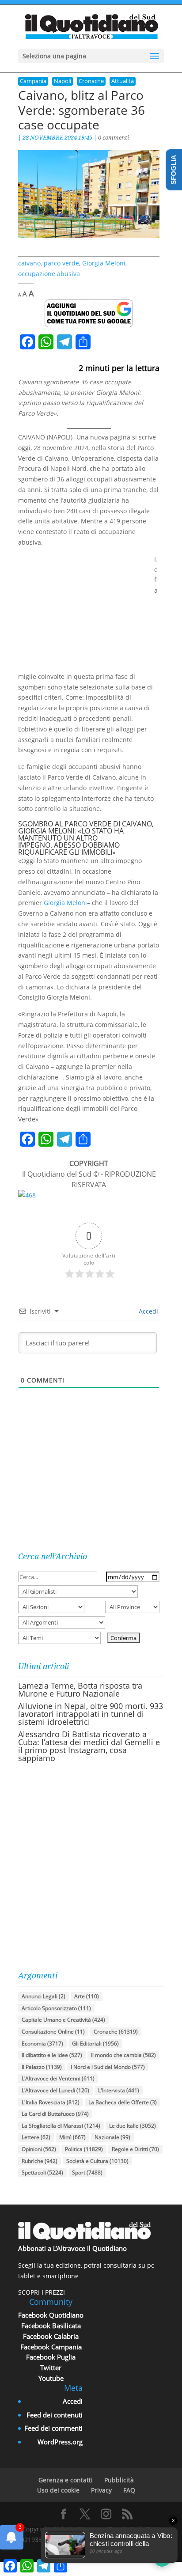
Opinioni (39, 2149)
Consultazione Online (53, 2032)
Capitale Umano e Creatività (63, 2020)
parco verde (61, 263)
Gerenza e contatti (66, 2480)
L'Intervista (119, 2090)
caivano (29, 263)
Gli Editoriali (95, 2044)
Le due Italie (133, 2126)
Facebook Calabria (51, 2336)
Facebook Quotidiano (51, 2315)
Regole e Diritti (135, 2149)
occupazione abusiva (49, 274)
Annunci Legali (44, 1996)
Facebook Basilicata (51, 2326)
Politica (84, 2149)
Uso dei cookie (58, 2490)
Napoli (63, 81)
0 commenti (114, 137)
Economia (42, 2044)
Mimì (72, 2137)
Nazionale (112, 2137)
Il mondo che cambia (123, 2055)
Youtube (51, 2378)
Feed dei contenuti (55, 2415)
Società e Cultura (97, 2161)
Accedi (148, 1311)
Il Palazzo (42, 2067)
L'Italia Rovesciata (51, 2102)
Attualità (123, 81)
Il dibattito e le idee (52, 2055)
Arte (87, 1996)
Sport (87, 2173)
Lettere (36, 2137)
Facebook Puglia (51, 2357)
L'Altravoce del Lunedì (55, 2090)
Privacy (101, 2490)
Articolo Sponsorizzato (56, 2008)
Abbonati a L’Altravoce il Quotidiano (72, 2248)
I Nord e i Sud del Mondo (108, 2067)
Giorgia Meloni (104, 263)
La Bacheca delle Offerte (123, 2102)
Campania (33, 81)
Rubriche (40, 2161)
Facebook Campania (51, 2347)
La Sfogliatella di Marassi (61, 2126)
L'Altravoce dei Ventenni (58, 2078)
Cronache (91, 81)
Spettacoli (42, 2173)
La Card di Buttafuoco (55, 2114)
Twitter (51, 2368)
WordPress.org (60, 2442)
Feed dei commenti (53, 2428)
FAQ (129, 2490)
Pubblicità (119, 2480)
